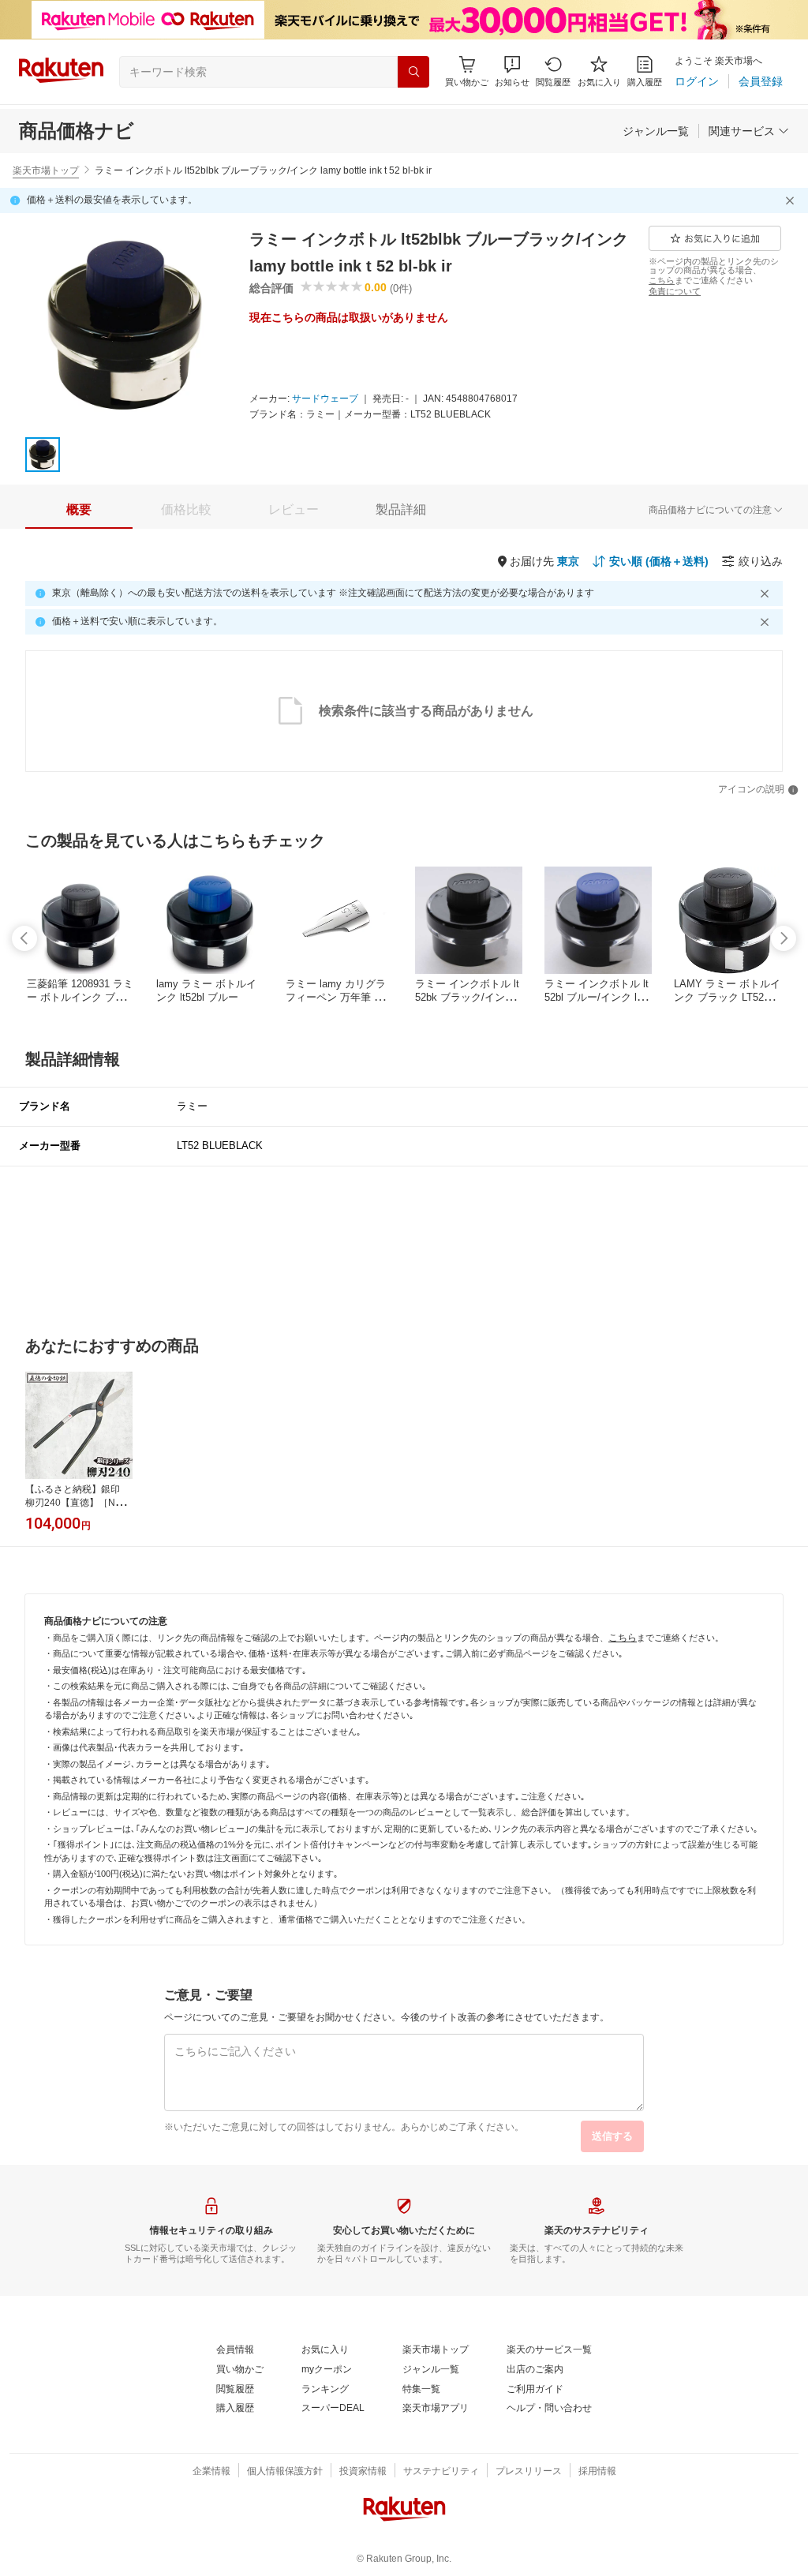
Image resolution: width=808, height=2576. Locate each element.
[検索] (413, 72)
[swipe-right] (784, 938)
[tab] (79, 510)
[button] (512, 71)
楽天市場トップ (46, 170)
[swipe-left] (24, 938)
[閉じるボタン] (792, 200)
